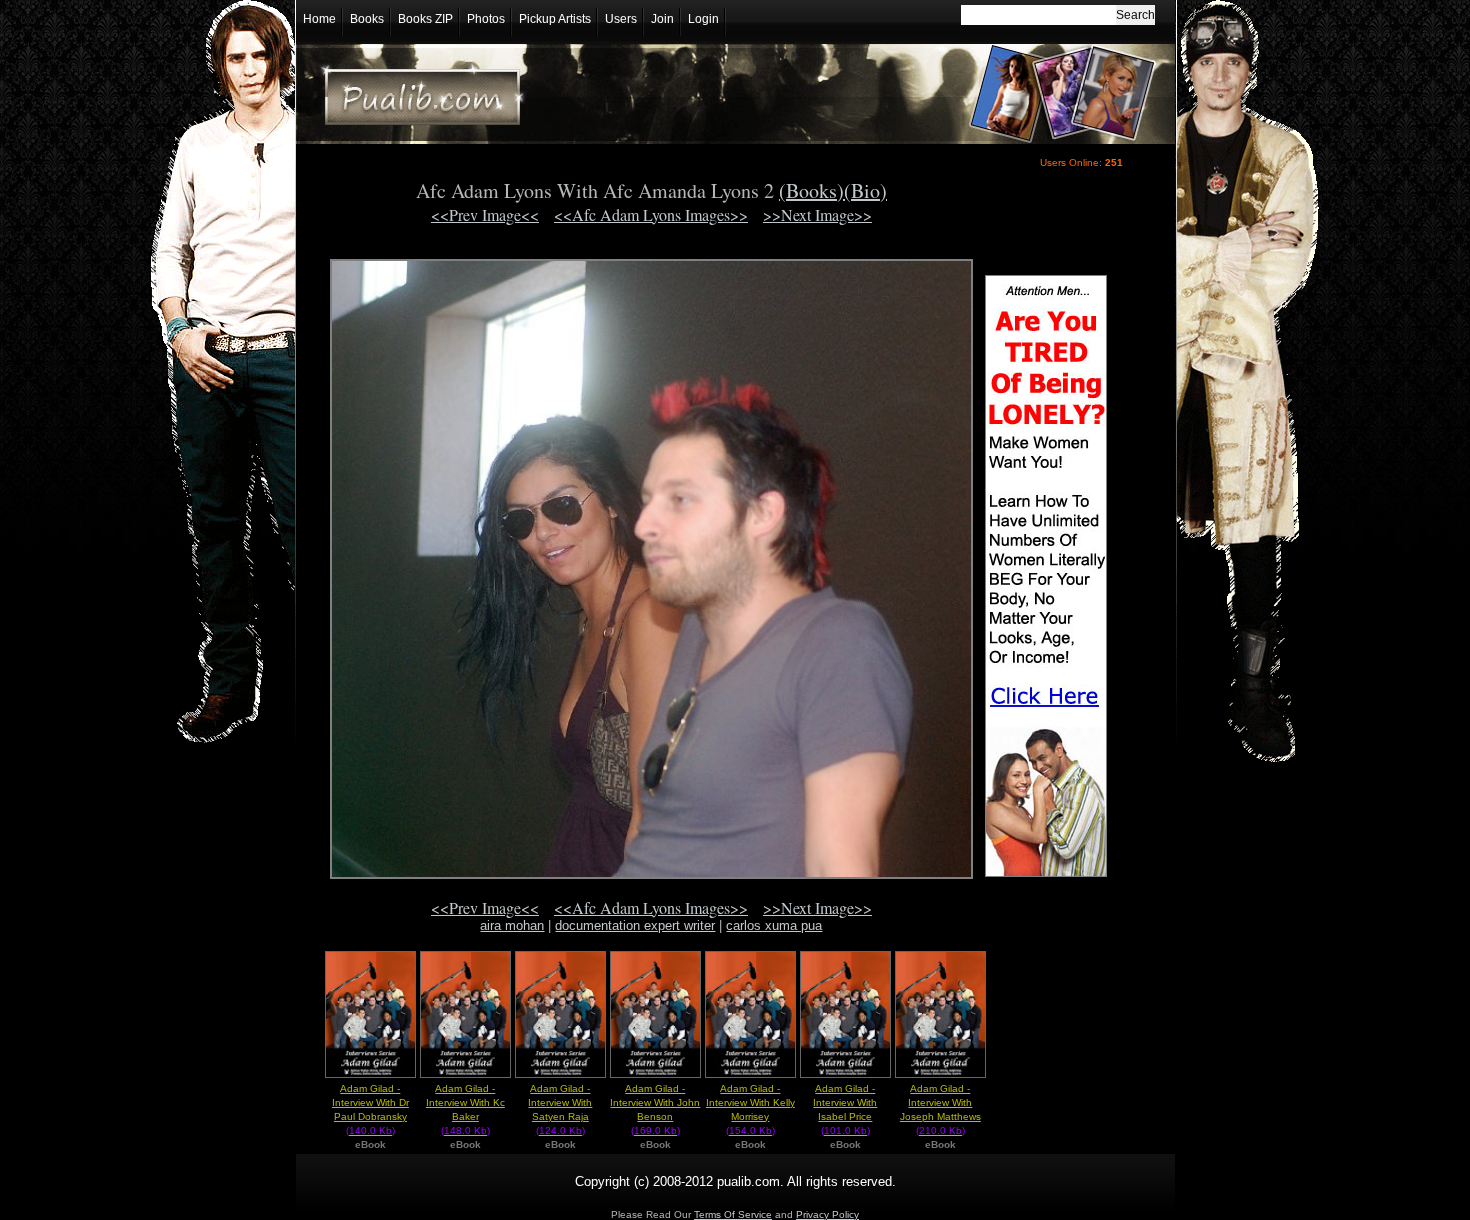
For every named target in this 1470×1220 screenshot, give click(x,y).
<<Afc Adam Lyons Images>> (651, 214)
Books (367, 19)
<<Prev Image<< (485, 214)
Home (319, 19)
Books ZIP (425, 19)
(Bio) (865, 190)
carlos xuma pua (774, 925)
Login (703, 19)
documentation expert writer (635, 925)
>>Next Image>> (817, 214)
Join (662, 19)
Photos (486, 19)
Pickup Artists (555, 19)
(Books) (811, 190)
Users (621, 19)
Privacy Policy (827, 1214)
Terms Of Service (733, 1214)
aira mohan (512, 925)
